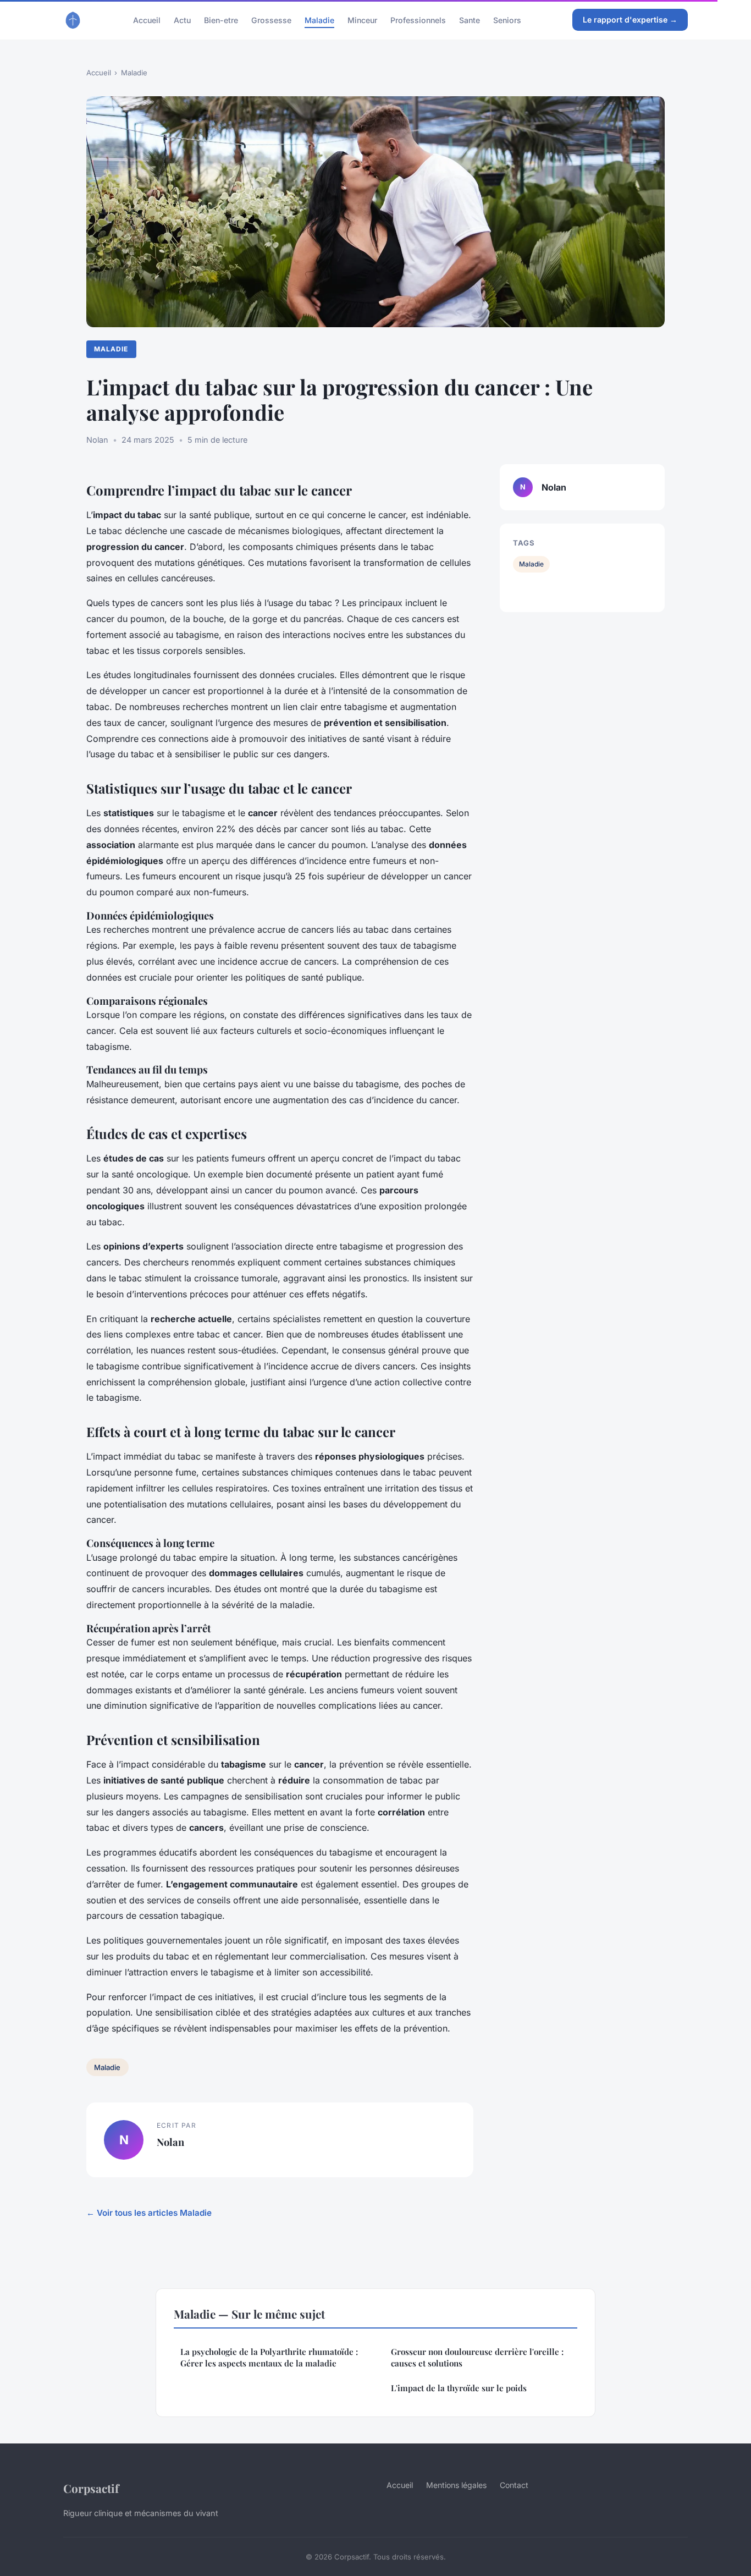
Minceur (362, 20)
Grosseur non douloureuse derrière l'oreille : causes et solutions (477, 2357)
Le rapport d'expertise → (630, 20)
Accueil (147, 20)
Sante (470, 20)
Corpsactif (91, 2488)
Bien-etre (221, 20)
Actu (182, 20)
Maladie (319, 20)
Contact (514, 2485)
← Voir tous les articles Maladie (149, 2213)
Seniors (507, 20)
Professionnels (418, 20)
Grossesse (271, 20)
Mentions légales (456, 2485)
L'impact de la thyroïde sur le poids (459, 2388)
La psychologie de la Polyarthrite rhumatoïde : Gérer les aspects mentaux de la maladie (269, 2357)
